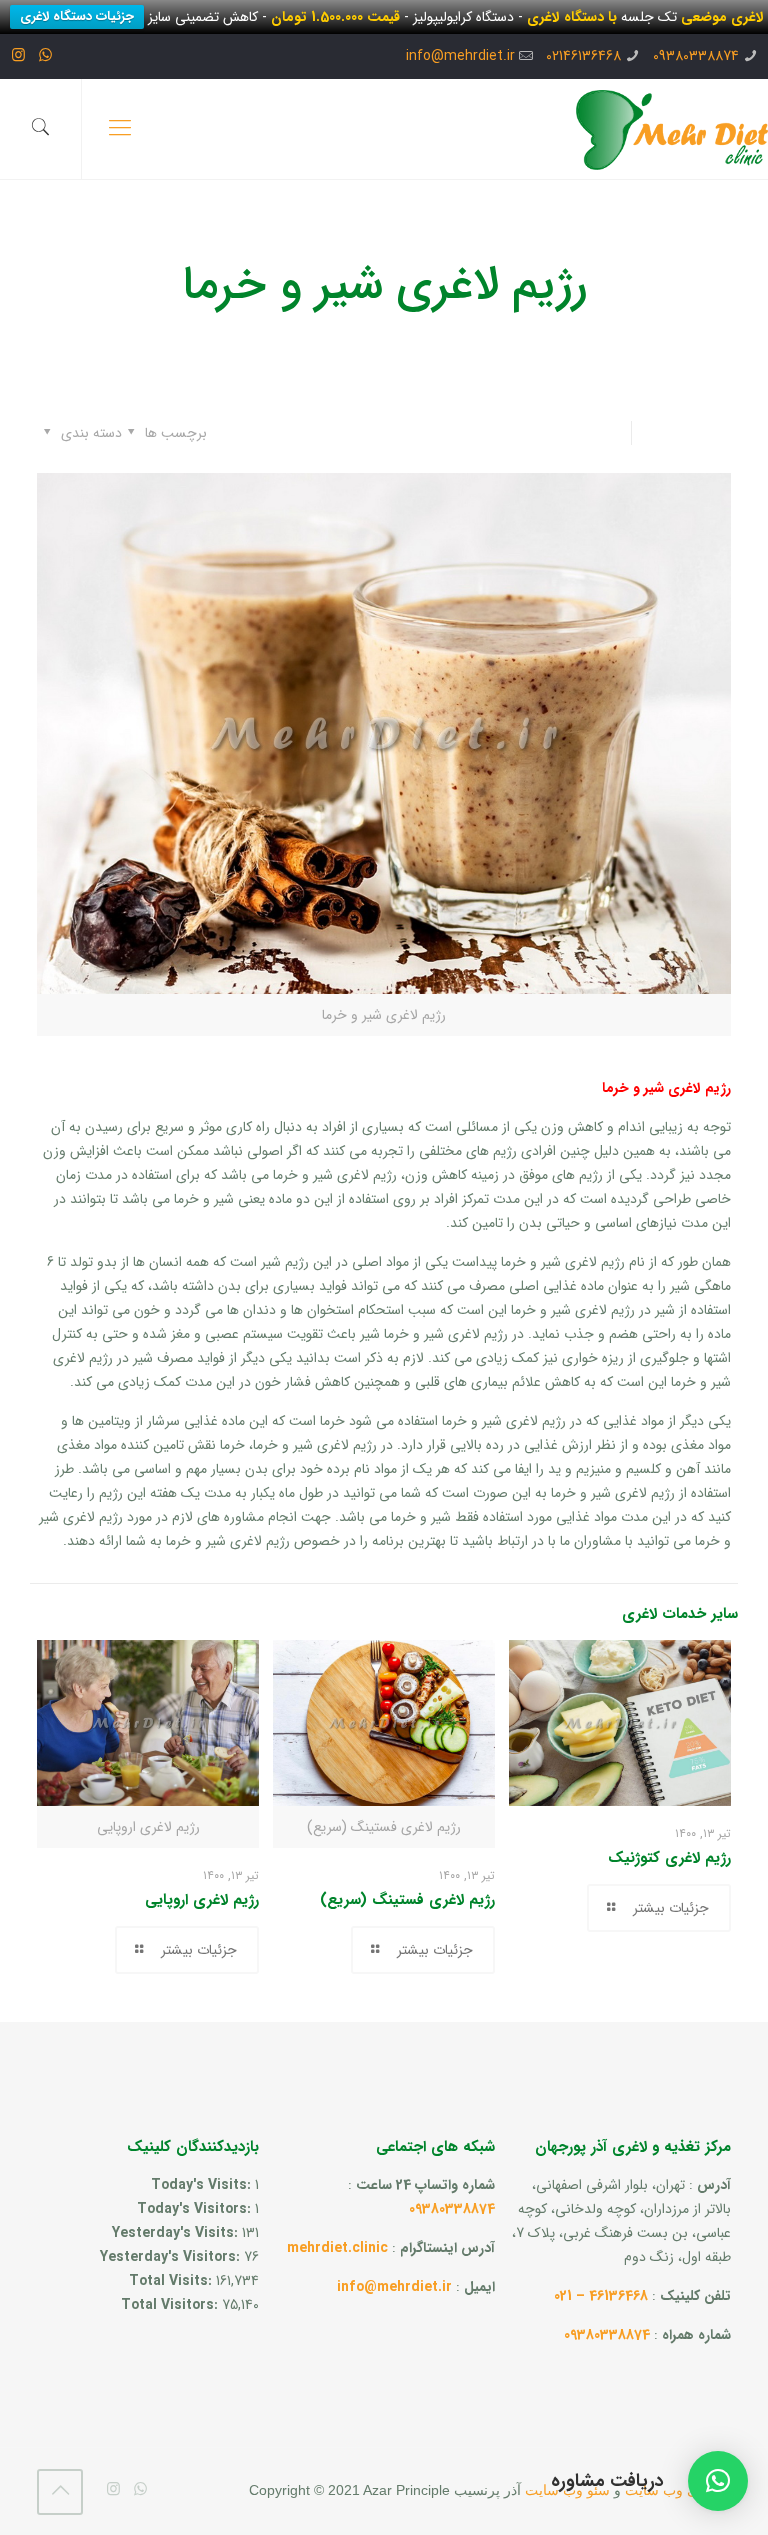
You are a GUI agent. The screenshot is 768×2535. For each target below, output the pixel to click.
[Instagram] (18, 56)
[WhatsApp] (45, 56)
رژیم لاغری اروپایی (202, 1900)
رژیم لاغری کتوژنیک (669, 1858)
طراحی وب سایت (678, 2490)
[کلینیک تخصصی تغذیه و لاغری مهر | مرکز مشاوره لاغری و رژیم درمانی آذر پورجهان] (672, 129)
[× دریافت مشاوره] (718, 2481)
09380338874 (696, 56)
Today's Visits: (203, 2185)
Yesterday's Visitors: (172, 2257)
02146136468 (583, 56)
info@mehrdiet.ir (460, 56)
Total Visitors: (171, 2305)
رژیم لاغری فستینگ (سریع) (407, 1900)
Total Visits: (172, 2281)
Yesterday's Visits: (177, 2233)
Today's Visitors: (196, 2209)
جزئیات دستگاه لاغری (77, 16)
